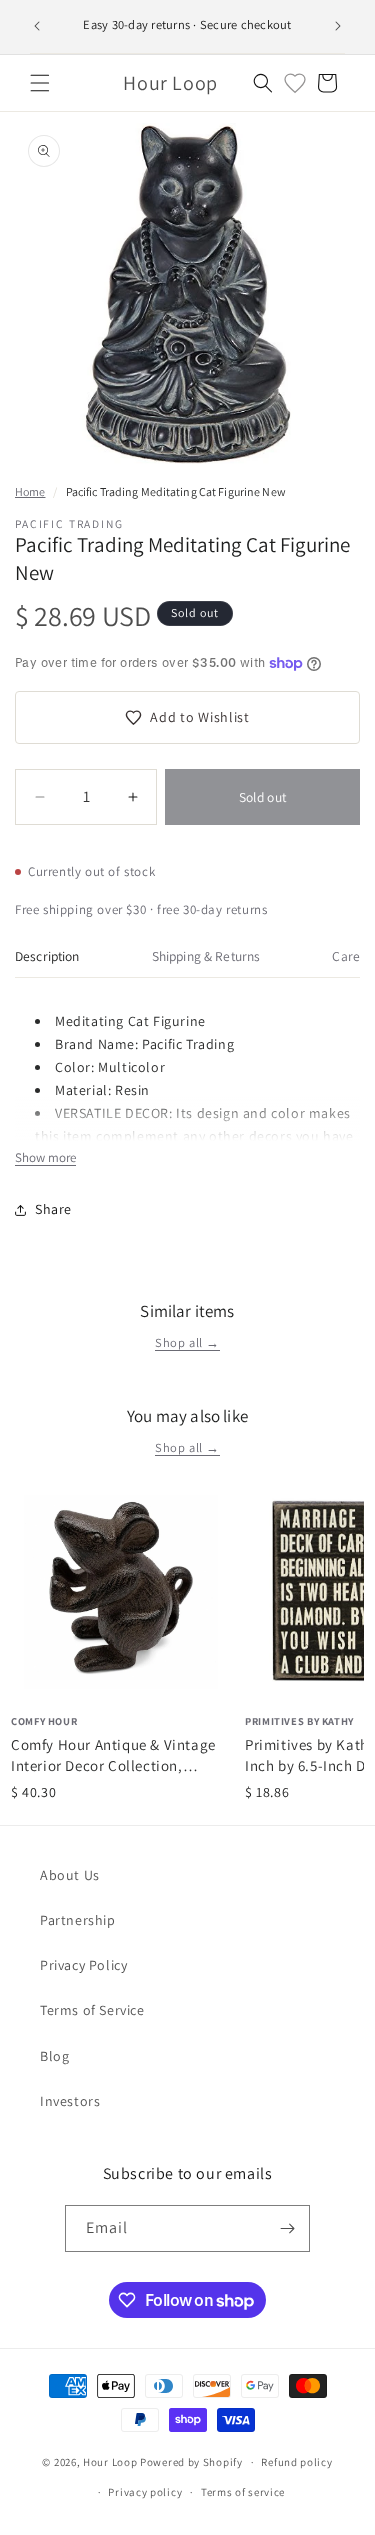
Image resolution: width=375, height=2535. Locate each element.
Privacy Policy (83, 1965)
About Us (70, 1875)
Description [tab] (47, 956)
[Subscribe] (287, 2228)
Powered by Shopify (191, 2462)
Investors (70, 2101)
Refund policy (296, 2462)
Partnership (78, 1920)
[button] (40, 83)
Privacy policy (145, 2492)
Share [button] (53, 1209)
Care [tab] (346, 956)
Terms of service (243, 2492)
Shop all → (187, 1342)
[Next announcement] (338, 26)
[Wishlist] (295, 83)
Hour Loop (110, 2462)
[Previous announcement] (37, 26)
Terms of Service (92, 2010)
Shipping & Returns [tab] (206, 956)
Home (30, 491)
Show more (45, 1157)
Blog (54, 2056)
